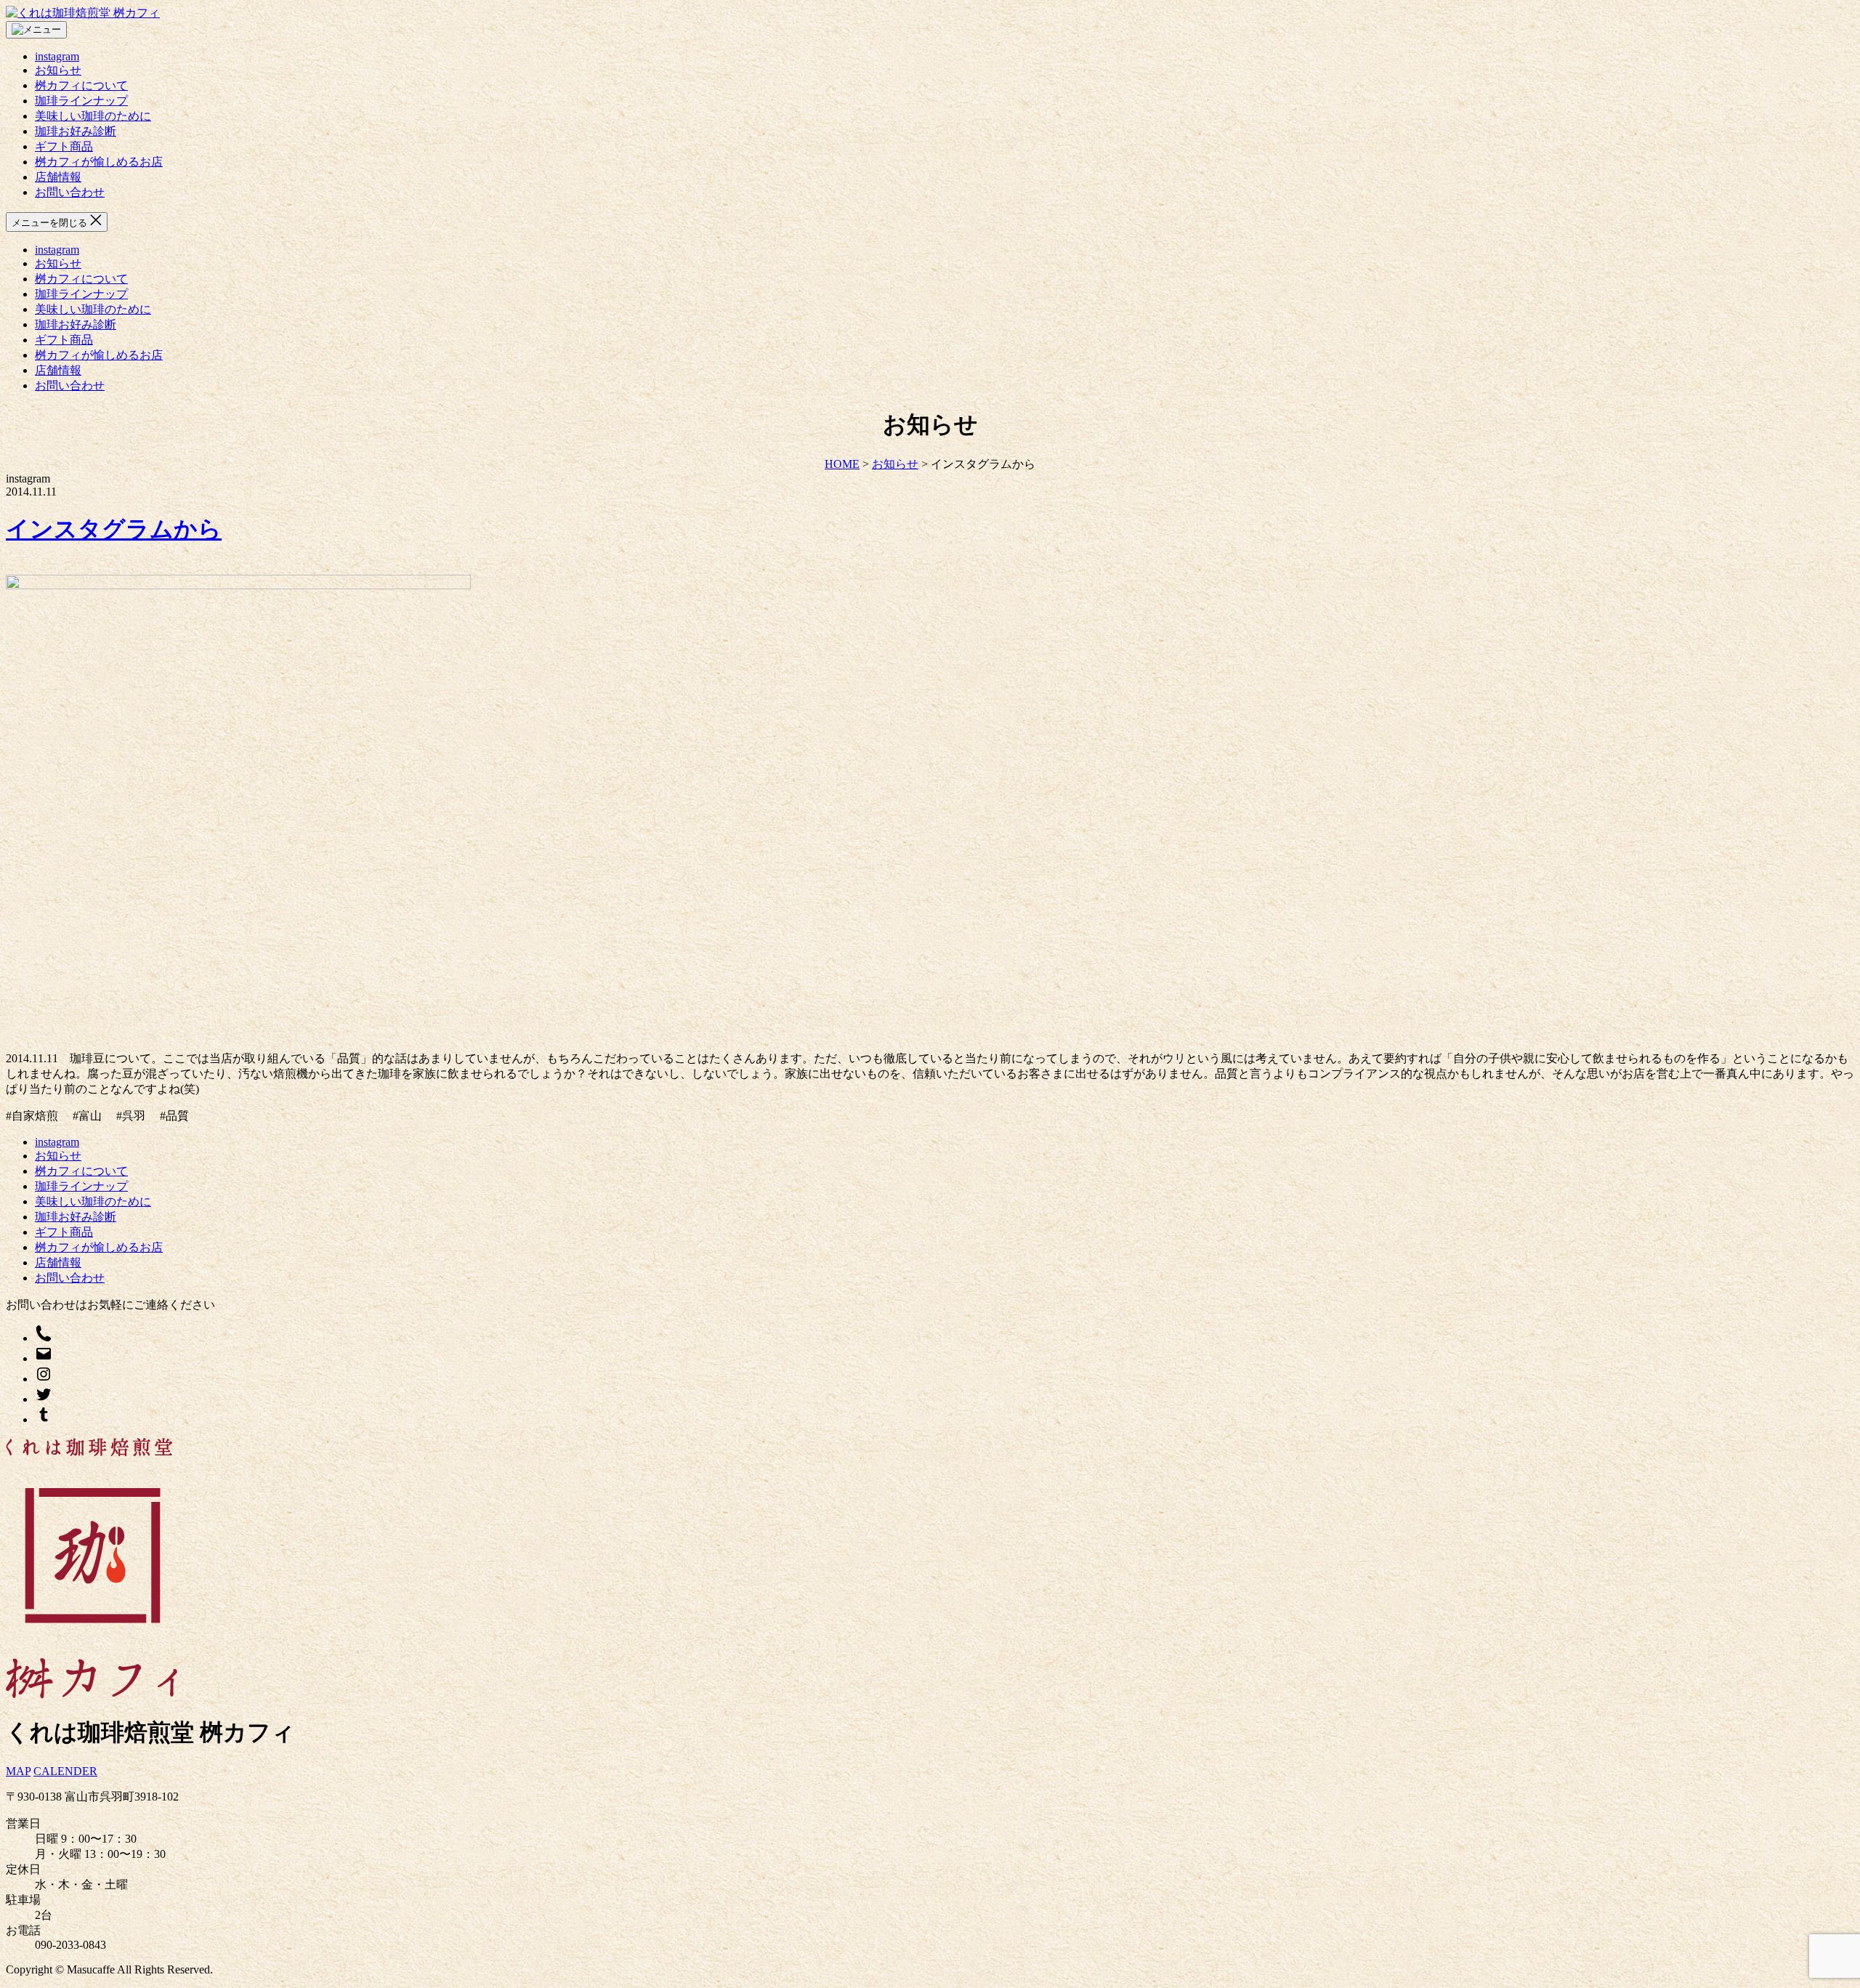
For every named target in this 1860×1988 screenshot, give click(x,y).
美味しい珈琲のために (93, 116)
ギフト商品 (64, 146)
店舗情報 (58, 177)
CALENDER (65, 1771)
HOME (842, 464)
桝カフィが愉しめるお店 (99, 162)
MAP (18, 1771)
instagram (57, 56)
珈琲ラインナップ (81, 101)
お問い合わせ (70, 192)
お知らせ (58, 70)
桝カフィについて (81, 85)
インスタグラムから (114, 529)
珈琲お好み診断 (76, 131)
